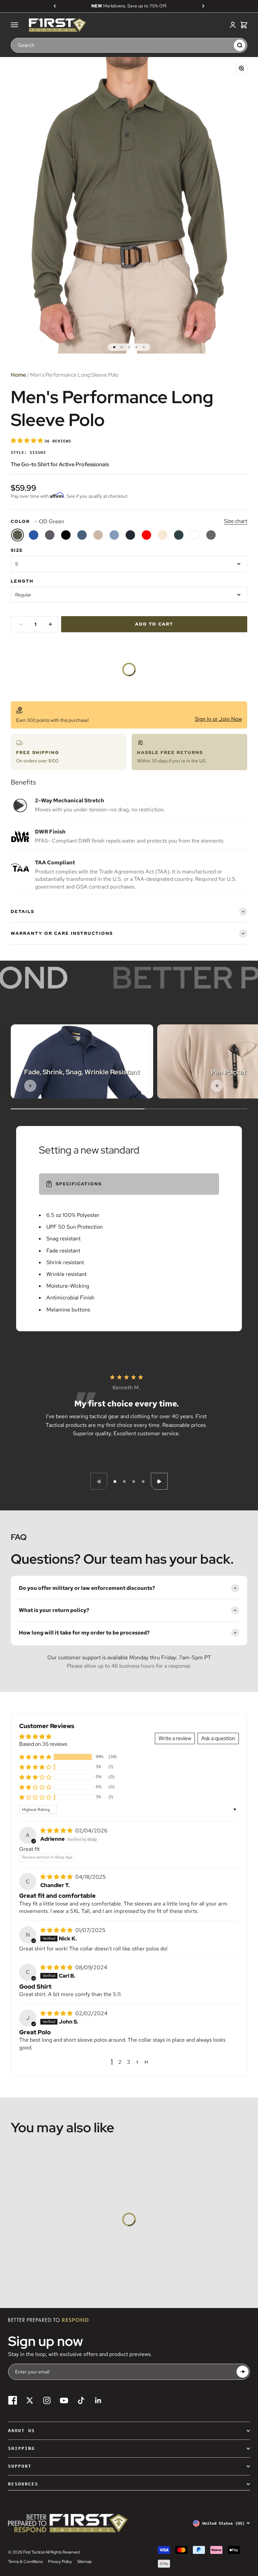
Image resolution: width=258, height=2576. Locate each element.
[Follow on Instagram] (47, 2400)
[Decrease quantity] (21, 624)
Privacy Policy (60, 2562)
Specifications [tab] (79, 1184)
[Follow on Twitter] (30, 2400)
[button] (28, 441)
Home (18, 375)
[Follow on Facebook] (13, 2400)
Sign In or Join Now (218, 719)
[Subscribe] (243, 2372)
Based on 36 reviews (43, 1744)
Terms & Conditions (25, 2562)
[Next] (203, 6)
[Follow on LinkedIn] (98, 2400)
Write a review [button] (175, 1738)
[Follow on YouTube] (64, 2400)
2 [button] (120, 2062)
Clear (225, 45)
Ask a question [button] (218, 1738)
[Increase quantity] (50, 624)
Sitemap (84, 2562)
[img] (57, 1831)
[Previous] (55, 6)
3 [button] (129, 2062)
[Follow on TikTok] (81, 2400)
